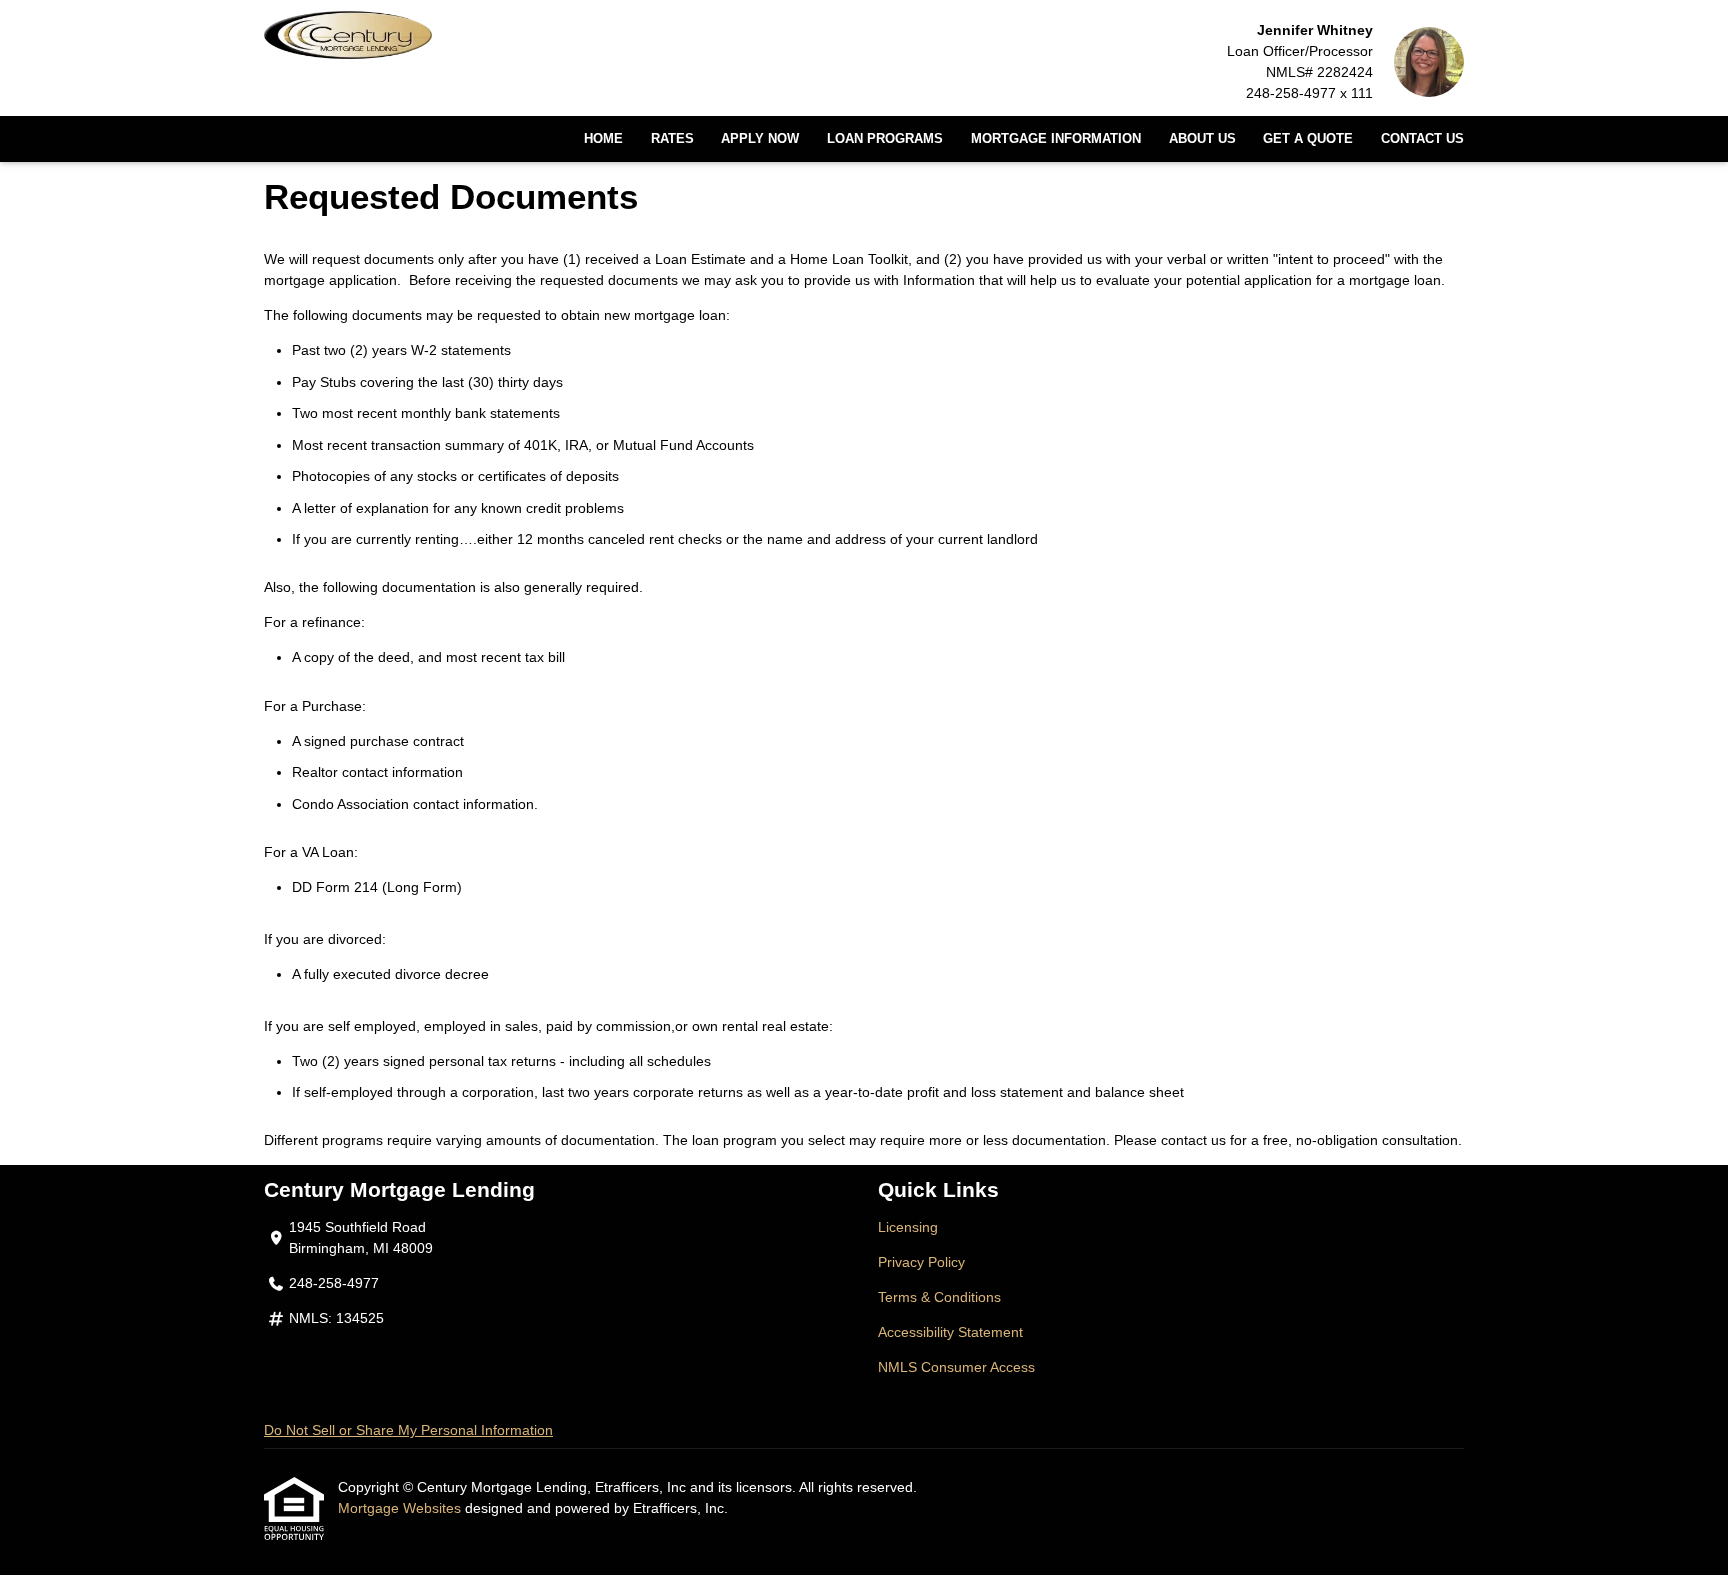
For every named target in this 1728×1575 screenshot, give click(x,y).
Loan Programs (885, 139)
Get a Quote (1308, 139)
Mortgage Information (1056, 139)
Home (603, 139)
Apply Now (760, 139)
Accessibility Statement (950, 1332)
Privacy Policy (921, 1262)
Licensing (908, 1227)
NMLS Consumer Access (956, 1367)
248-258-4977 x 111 (1309, 93)
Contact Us (1422, 139)
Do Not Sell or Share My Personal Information (408, 1430)
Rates (672, 139)
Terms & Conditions (939, 1297)
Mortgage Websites (401, 1508)
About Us (1202, 139)
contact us (1193, 1140)
